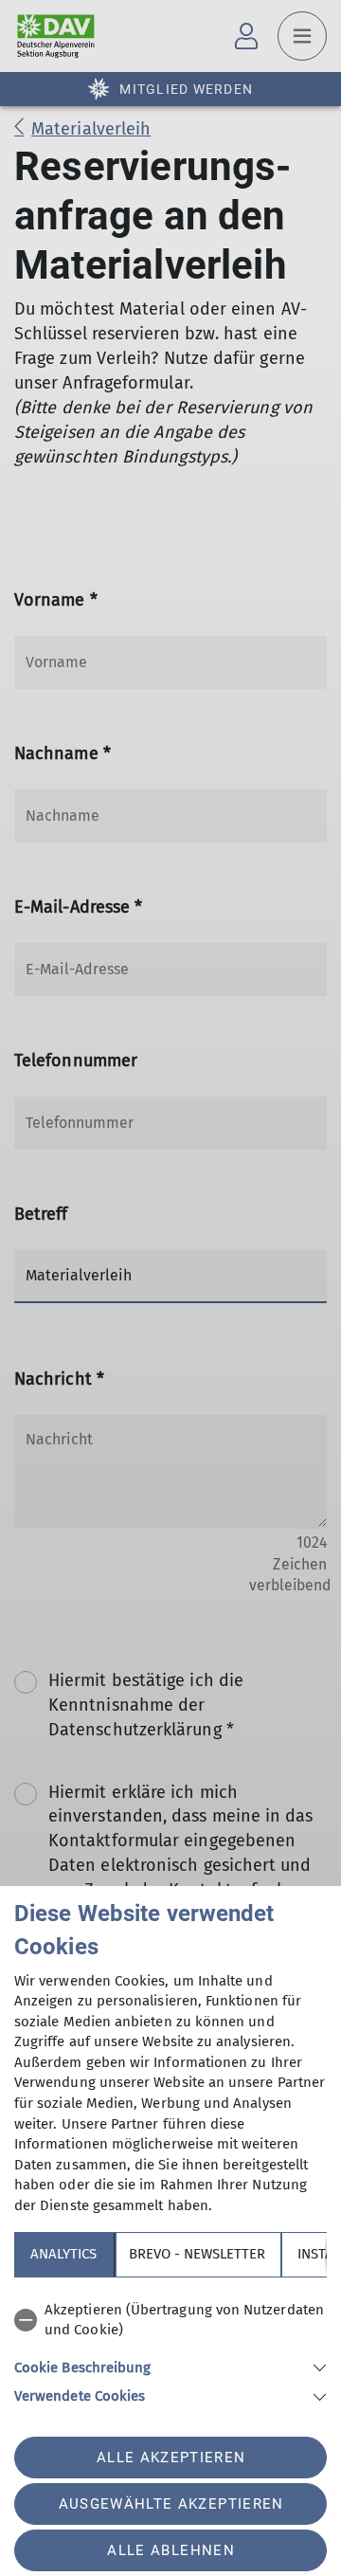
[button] (170, 2366)
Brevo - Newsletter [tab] (197, 2254)
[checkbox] (170, 2321)
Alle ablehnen (170, 2550)
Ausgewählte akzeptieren (171, 2504)
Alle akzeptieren (171, 2458)
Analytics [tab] (63, 2254)
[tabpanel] (170, 2350)
